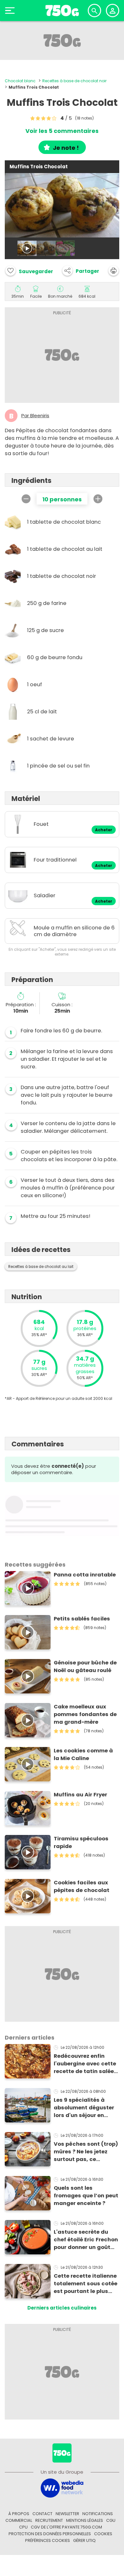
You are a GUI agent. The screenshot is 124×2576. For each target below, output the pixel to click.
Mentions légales (85, 2520)
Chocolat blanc (20, 81)
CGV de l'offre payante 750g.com (66, 2527)
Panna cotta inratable (85, 1575)
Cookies (103, 2534)
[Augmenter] (98, 499)
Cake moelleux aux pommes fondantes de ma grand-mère (85, 1714)
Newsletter (67, 2514)
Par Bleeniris (35, 416)
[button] (81, 271)
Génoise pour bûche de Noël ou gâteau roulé (85, 1666)
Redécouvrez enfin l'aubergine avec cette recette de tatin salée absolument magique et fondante (85, 2064)
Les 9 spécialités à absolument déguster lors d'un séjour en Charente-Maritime (84, 2108)
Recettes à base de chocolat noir (74, 81)
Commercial (19, 2520)
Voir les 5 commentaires (62, 131)
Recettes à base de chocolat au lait (41, 1267)
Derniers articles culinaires (62, 2308)
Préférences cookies (48, 2540)
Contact (42, 2514)
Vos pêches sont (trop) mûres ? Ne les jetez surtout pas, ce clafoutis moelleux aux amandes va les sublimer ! (86, 2152)
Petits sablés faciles (82, 1619)
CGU (111, 2520)
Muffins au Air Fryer (80, 1795)
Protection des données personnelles (50, 2534)
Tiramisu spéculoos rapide (81, 1842)
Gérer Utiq (84, 2540)
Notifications (98, 2514)
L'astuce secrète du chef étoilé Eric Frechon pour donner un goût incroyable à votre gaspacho (86, 2240)
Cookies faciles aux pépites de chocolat (82, 1886)
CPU (23, 2527)
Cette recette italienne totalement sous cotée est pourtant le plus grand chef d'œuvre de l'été (86, 2284)
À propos (19, 2514)
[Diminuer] (26, 499)
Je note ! (66, 148)
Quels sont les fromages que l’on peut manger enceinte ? (86, 2196)
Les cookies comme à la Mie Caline (83, 1754)
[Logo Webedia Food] (62, 2488)
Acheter (104, 830)
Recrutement (49, 2520)
